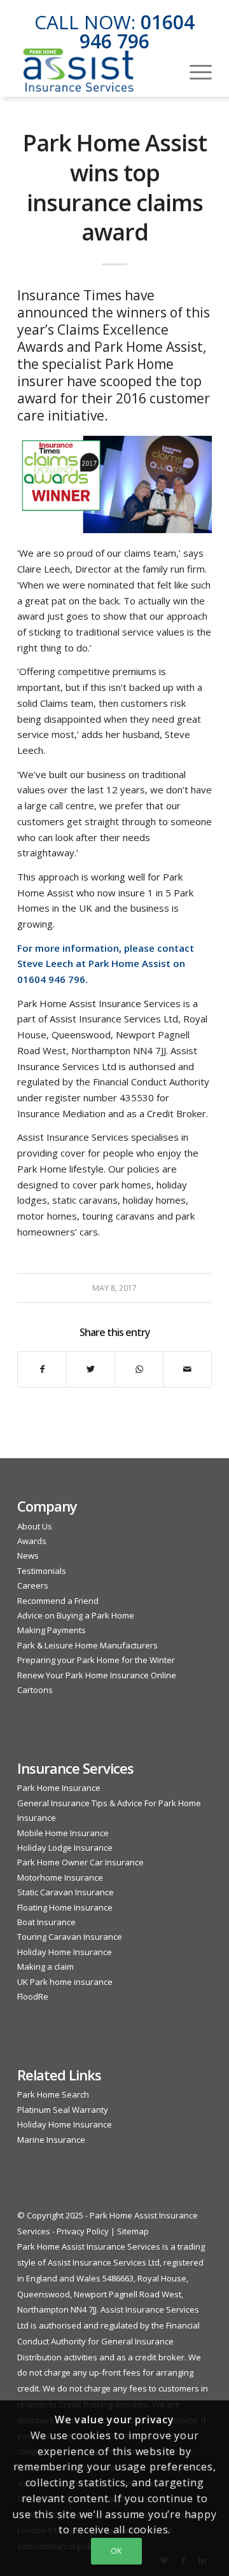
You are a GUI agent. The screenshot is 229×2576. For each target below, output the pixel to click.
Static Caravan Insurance (66, 1892)
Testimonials (42, 1571)
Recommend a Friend (58, 1601)
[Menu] (194, 71)
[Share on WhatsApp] (139, 1369)
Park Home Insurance (59, 1788)
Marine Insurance (51, 2140)
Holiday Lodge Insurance (65, 1848)
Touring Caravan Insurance (70, 1937)
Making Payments (52, 1630)
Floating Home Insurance (65, 1907)
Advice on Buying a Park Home (76, 1615)
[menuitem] (194, 71)
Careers (33, 1585)
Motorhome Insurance (60, 1877)
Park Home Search (53, 2094)
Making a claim (45, 1967)
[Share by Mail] (187, 1369)
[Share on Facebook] (42, 1369)
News (28, 1556)
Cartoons (35, 1690)
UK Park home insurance (65, 1982)
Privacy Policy (83, 2231)
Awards (32, 1541)
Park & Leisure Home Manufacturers (87, 1645)
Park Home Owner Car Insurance (80, 1862)
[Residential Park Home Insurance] (95, 71)
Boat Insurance (46, 1922)
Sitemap (133, 2231)
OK (116, 2551)
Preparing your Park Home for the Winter (96, 1660)
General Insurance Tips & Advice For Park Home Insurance (109, 1810)
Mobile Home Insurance (63, 1833)
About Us (35, 1526)
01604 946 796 (137, 31)
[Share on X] (91, 1369)
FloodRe (33, 1996)
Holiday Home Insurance (65, 1952)
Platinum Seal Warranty (63, 2110)
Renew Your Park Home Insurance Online (97, 1675)
